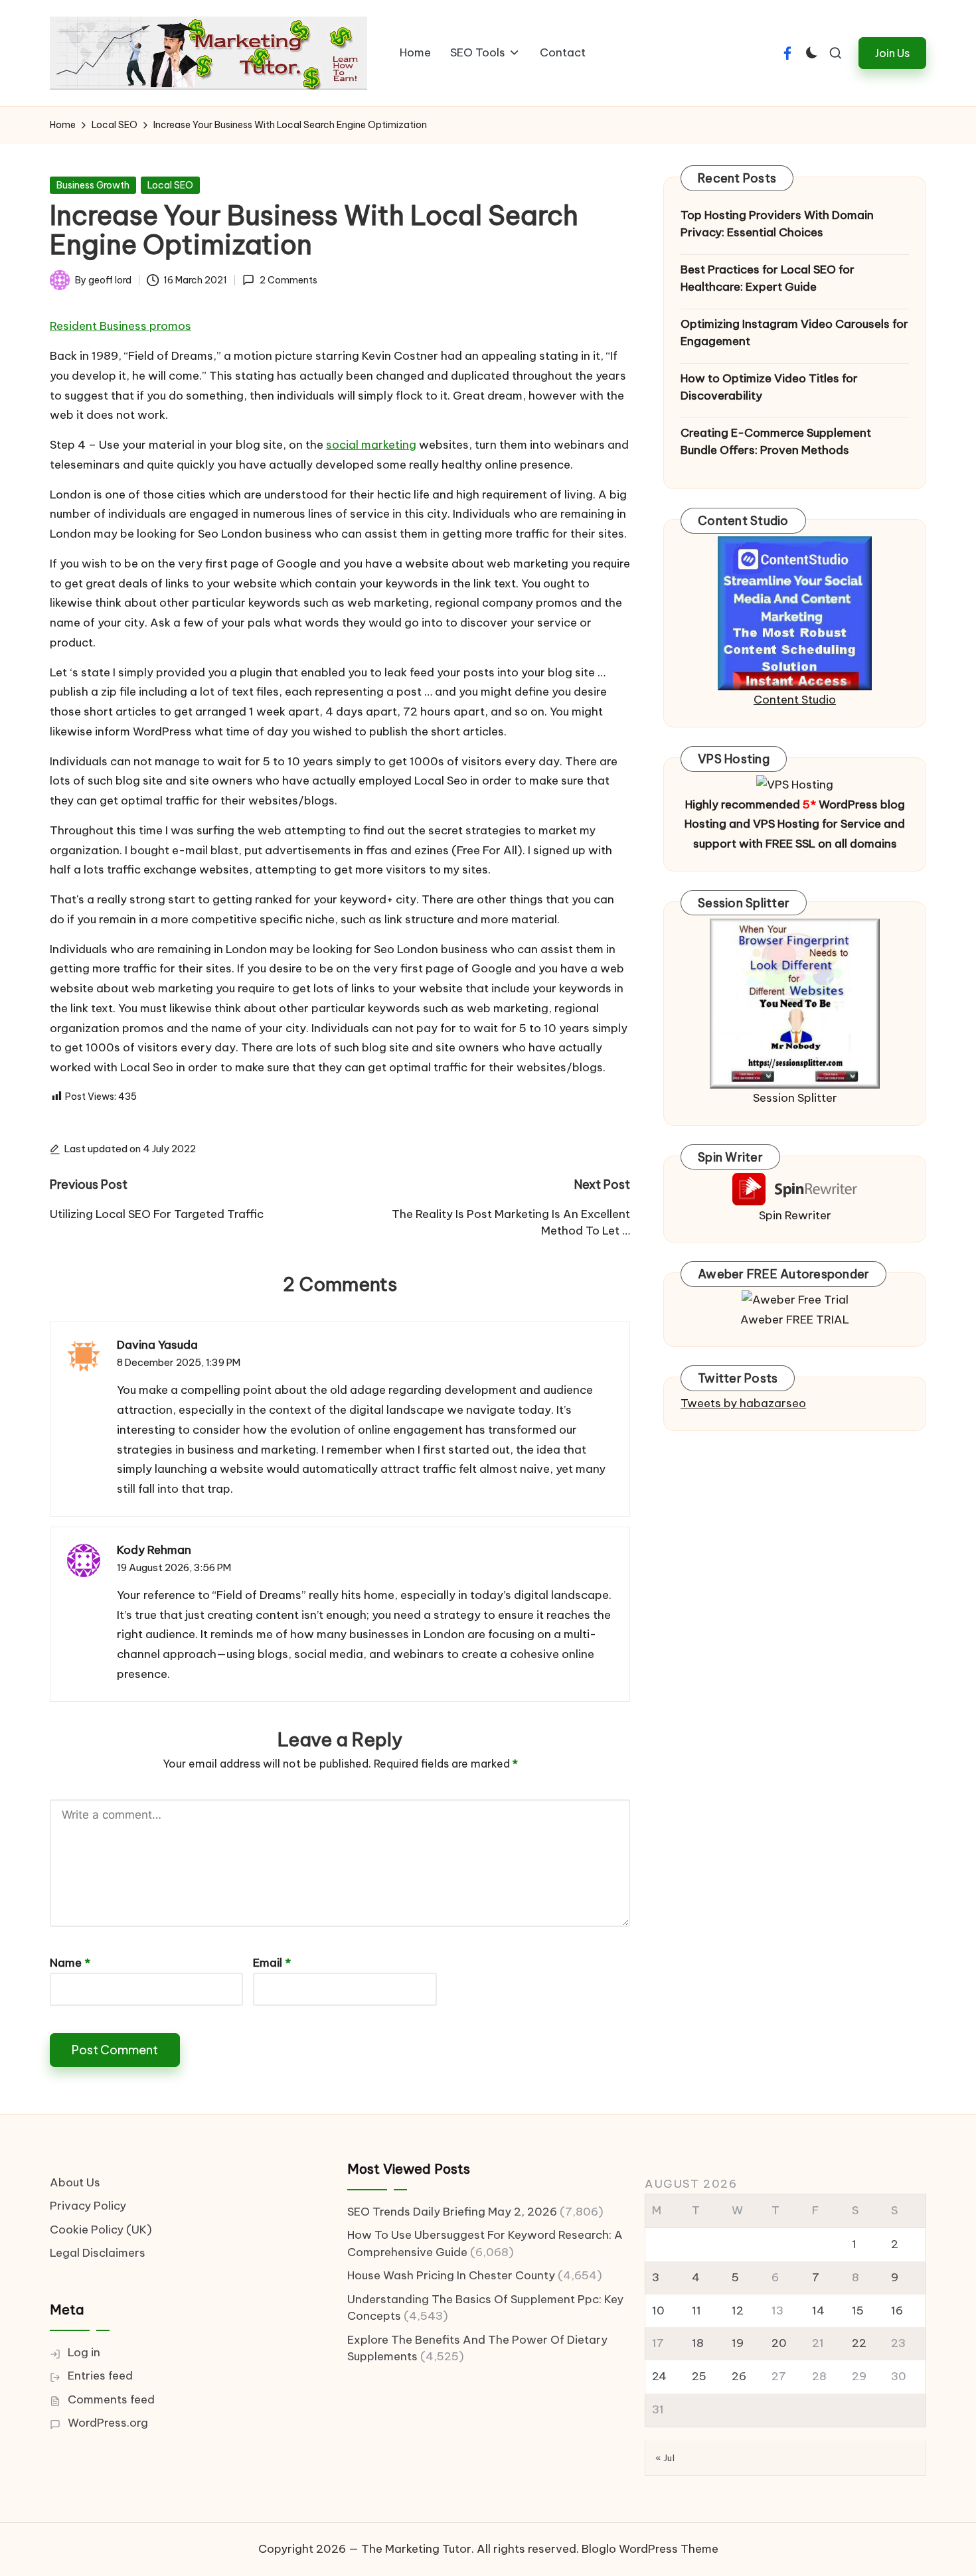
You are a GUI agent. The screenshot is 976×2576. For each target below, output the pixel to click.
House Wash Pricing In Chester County (451, 2275)
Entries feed (100, 2376)
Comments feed (111, 2399)
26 (739, 2376)
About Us (75, 2182)
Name (70, 1963)
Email (272, 1963)
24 (659, 2376)
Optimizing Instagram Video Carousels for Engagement (794, 333)
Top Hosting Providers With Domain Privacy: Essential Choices (777, 224)
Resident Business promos (121, 326)
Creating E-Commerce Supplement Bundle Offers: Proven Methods (776, 441)
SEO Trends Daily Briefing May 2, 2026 (452, 2212)
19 (738, 2343)
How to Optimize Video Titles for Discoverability (769, 387)
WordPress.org (108, 2423)
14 (818, 2311)
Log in (84, 2352)
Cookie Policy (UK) (101, 2230)
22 (859, 2343)
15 (858, 2311)
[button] (892, 53)
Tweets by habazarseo (743, 1403)
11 (696, 2311)
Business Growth (93, 185)
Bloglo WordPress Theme (650, 2549)
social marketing (371, 445)
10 (658, 2311)
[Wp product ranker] (795, 1002)
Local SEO (170, 185)
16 (897, 2311)
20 (779, 2343)
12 (738, 2311)
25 (699, 2376)
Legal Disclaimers (98, 2253)
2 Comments (288, 280)
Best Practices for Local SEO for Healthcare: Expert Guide (768, 278)
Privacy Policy (88, 2206)
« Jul (665, 2458)
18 (698, 2343)
